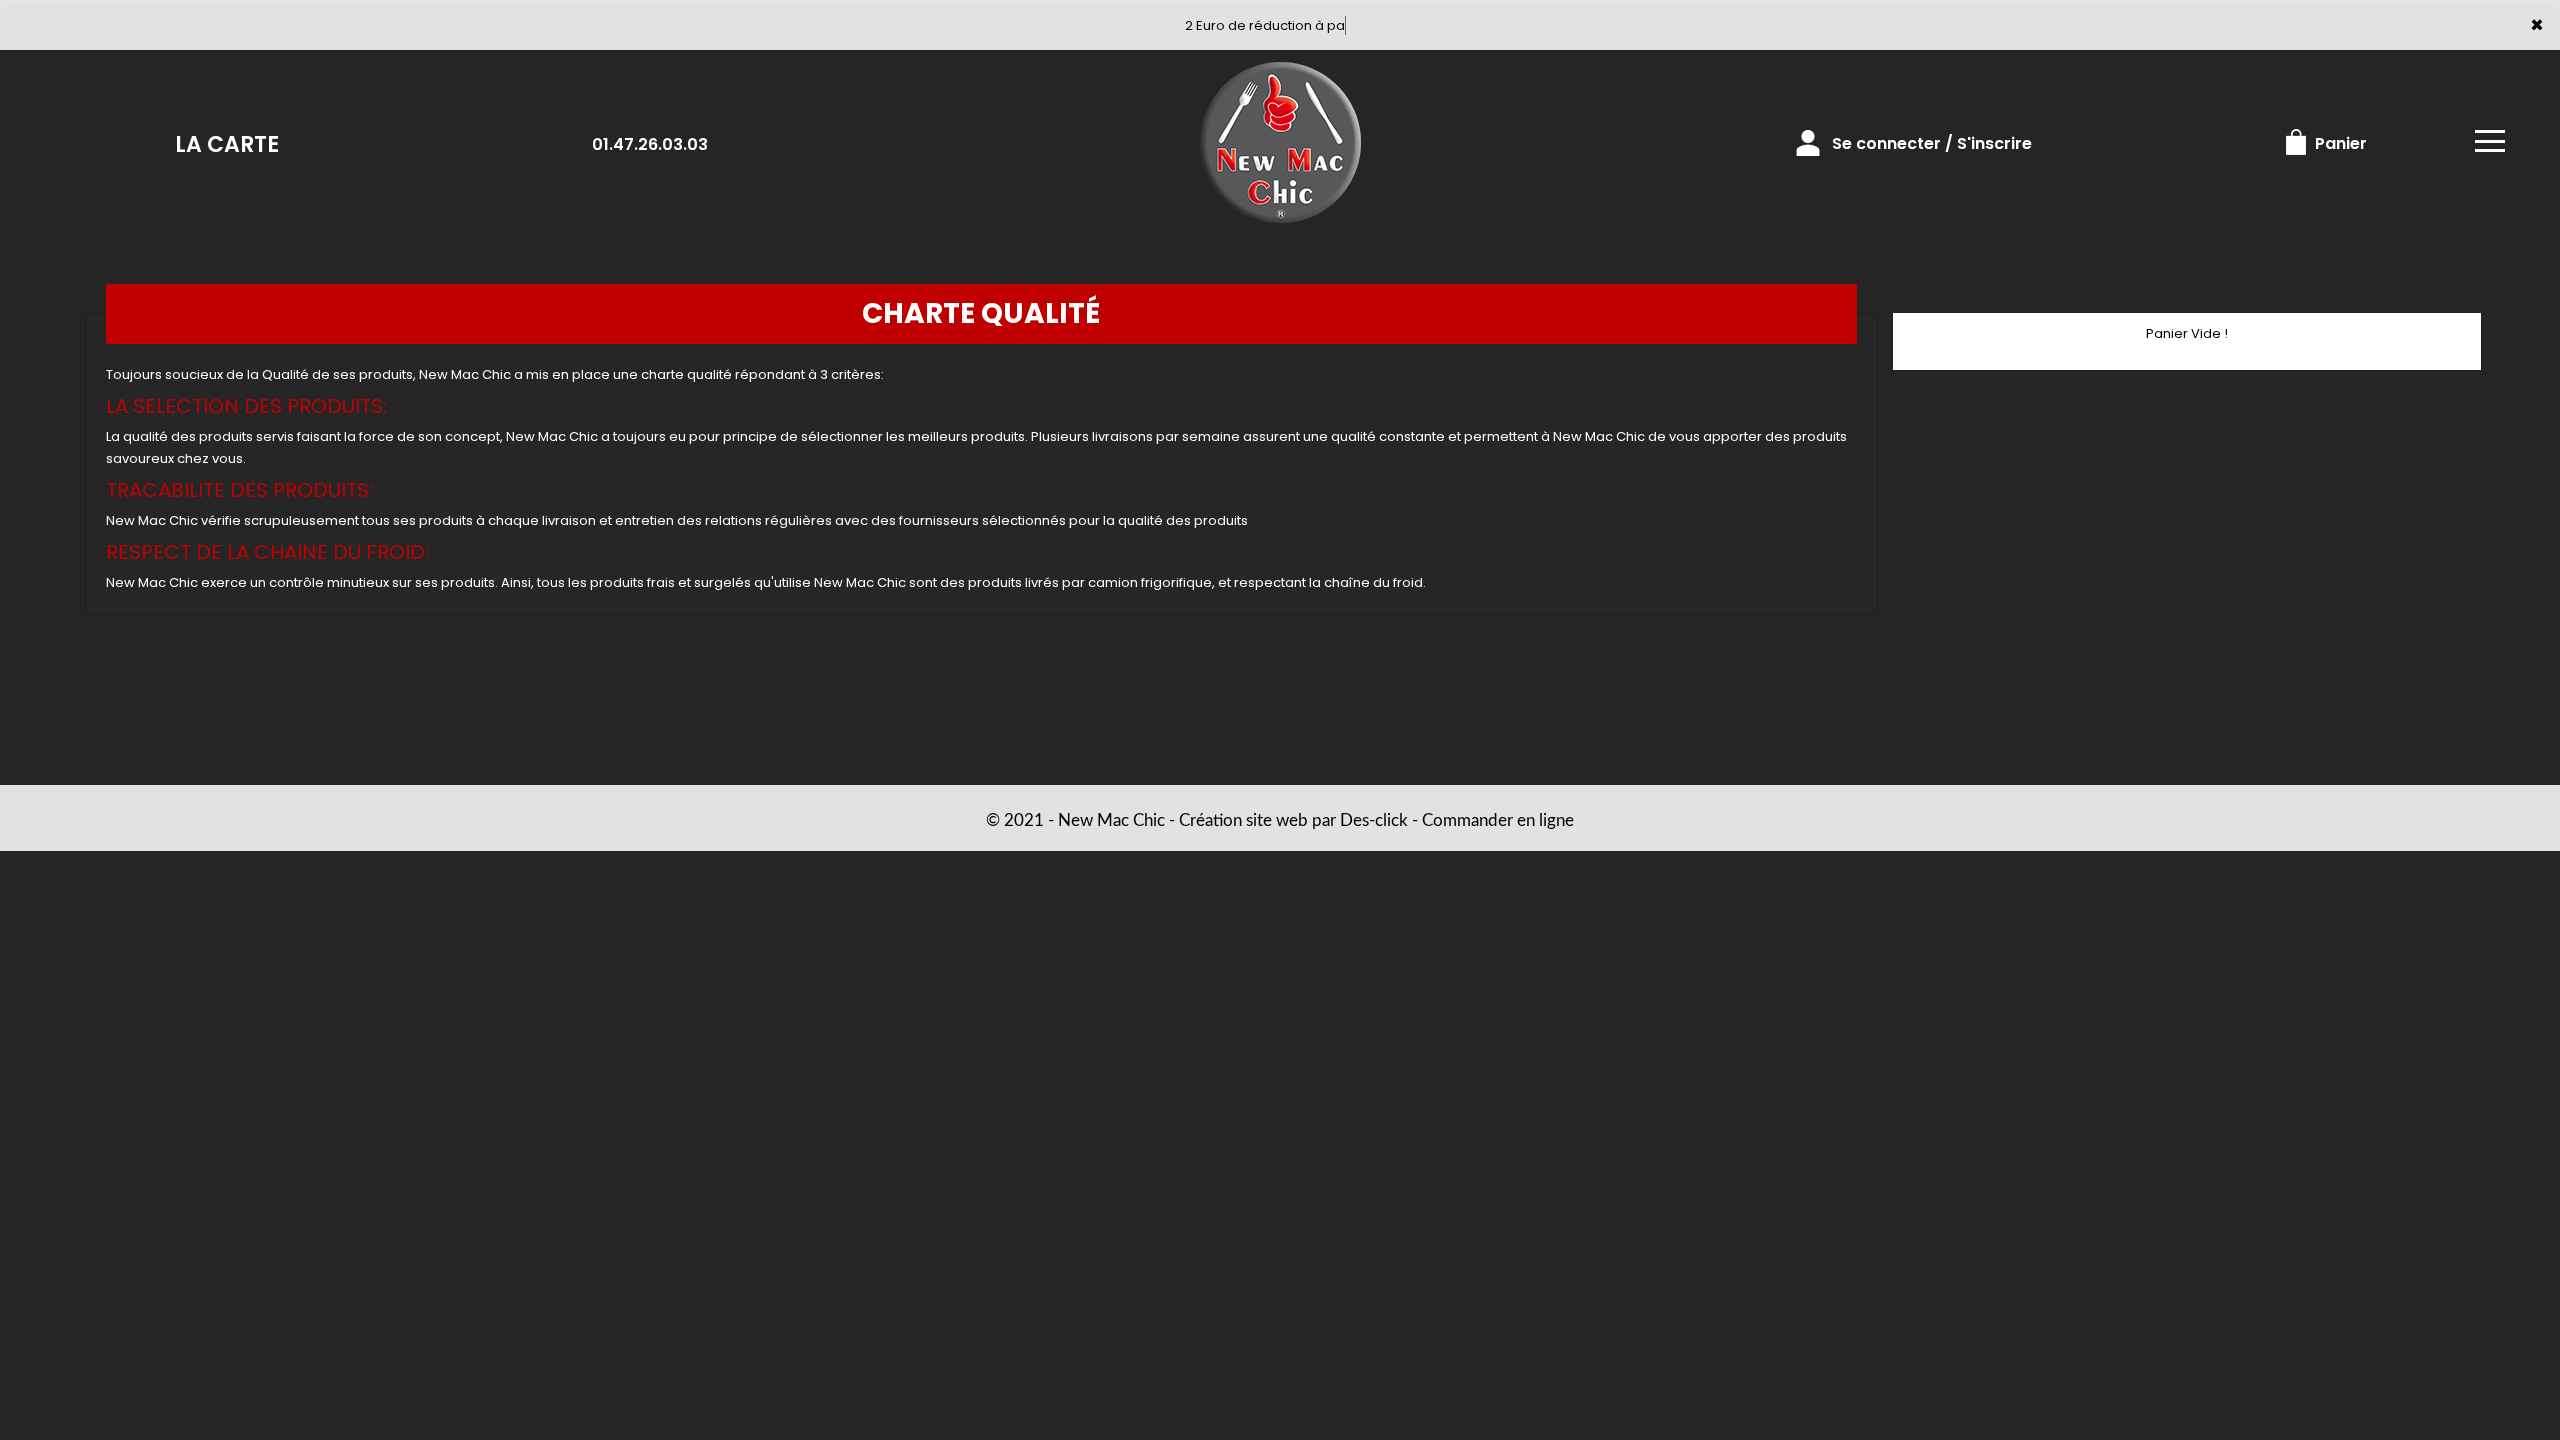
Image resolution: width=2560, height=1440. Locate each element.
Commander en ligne (1498, 820)
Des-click (1374, 820)
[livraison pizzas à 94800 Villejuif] (1280, 143)
